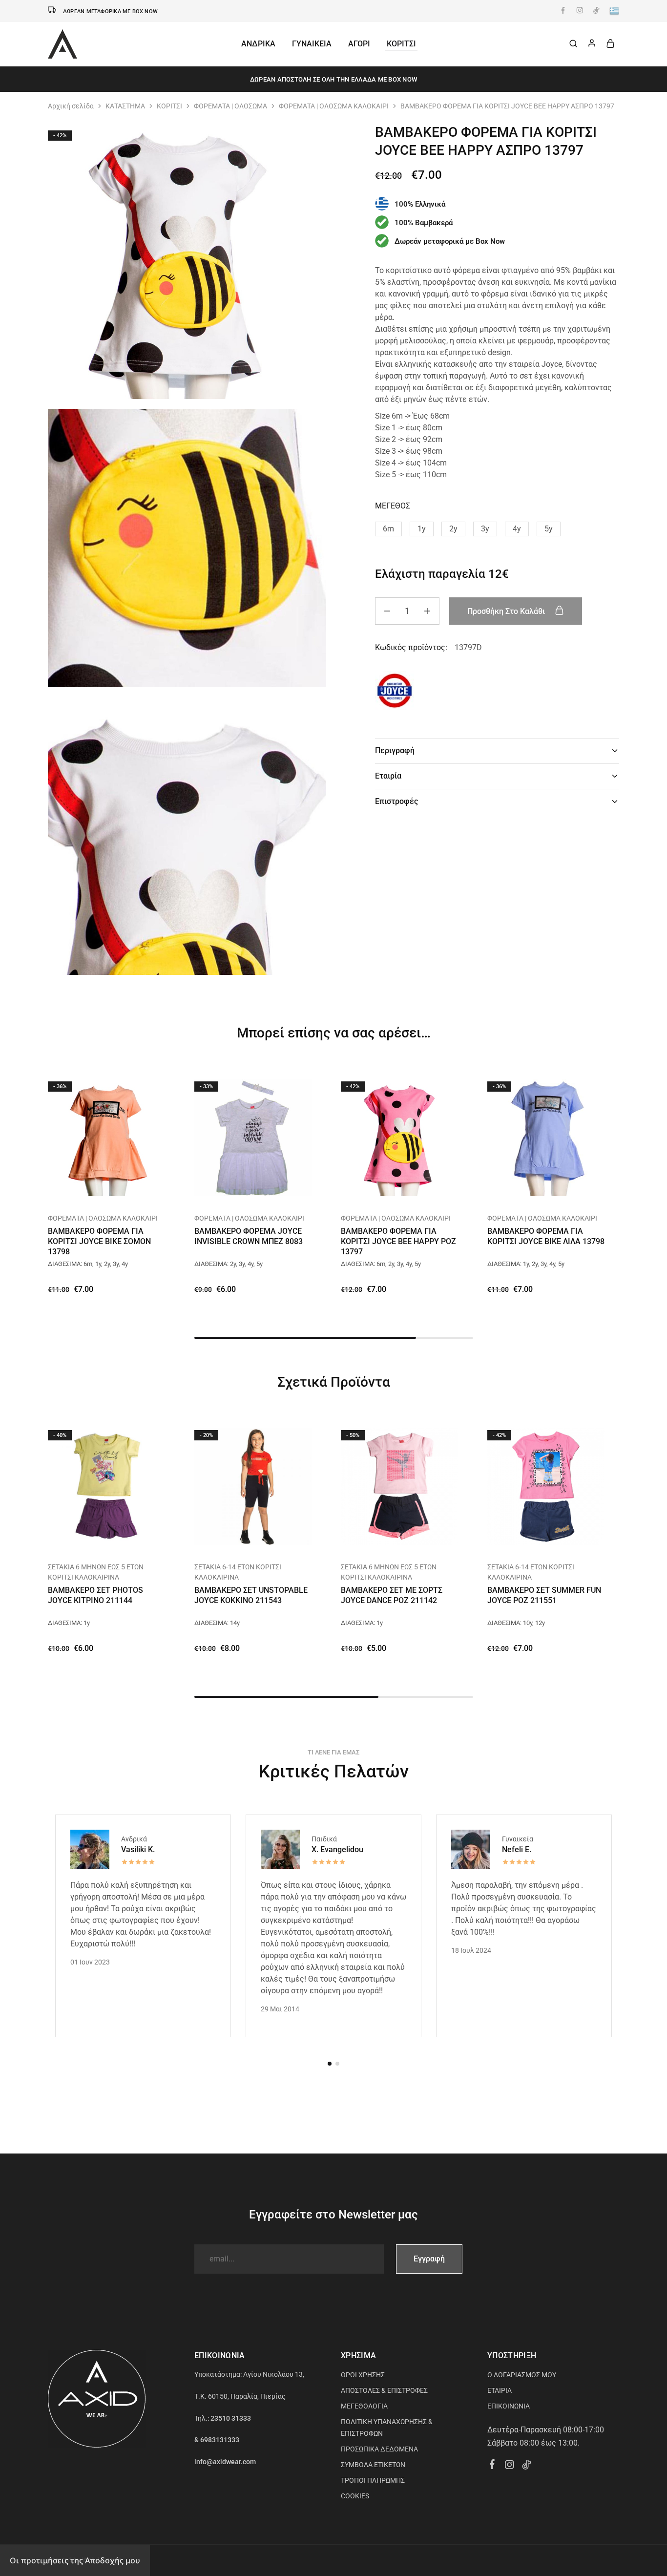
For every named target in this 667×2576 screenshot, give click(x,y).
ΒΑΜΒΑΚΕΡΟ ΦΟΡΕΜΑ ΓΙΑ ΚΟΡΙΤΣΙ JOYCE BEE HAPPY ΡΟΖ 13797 (398, 1242)
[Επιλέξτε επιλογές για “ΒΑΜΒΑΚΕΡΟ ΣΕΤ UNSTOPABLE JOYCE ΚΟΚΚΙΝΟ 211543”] (241, 1538)
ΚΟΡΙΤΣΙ (169, 106)
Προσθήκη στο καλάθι (507, 611)
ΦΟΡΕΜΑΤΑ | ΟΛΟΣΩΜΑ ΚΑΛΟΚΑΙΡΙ (334, 106)
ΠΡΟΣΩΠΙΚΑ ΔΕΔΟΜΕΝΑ (379, 2449)
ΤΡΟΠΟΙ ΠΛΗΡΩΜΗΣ (373, 2480)
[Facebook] (492, 2466)
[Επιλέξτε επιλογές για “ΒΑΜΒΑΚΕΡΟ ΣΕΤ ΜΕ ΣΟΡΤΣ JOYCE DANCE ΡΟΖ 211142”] (387, 1538)
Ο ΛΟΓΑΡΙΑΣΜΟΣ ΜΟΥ (522, 2375)
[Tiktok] (527, 2466)
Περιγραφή (395, 750)
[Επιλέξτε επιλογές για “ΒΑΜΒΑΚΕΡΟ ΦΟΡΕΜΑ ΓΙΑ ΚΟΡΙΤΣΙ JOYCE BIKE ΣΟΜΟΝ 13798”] (94, 1189)
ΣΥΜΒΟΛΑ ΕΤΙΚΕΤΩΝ (373, 2465)
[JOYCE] (395, 692)
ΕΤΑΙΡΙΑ (500, 2390)
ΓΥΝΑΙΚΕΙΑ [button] (312, 44)
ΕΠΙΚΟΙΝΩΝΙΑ (509, 2406)
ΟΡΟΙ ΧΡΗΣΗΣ (363, 2375)
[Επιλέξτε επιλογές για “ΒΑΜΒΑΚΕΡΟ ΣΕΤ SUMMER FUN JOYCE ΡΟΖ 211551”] (534, 1538)
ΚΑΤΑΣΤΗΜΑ (125, 106)
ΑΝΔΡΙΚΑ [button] (258, 44)
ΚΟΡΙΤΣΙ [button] (401, 44)
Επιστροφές (396, 801)
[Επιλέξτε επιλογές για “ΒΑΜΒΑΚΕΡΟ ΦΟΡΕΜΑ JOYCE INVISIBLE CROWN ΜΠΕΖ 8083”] (241, 1189)
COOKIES (355, 2496)
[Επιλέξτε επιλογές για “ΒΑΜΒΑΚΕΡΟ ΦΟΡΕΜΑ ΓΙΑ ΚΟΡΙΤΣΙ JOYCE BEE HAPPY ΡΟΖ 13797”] (387, 1189)
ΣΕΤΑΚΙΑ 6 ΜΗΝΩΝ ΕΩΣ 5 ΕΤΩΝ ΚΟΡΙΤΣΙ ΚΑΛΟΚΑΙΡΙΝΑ (96, 1572)
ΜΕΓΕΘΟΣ (393, 505)
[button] (388, 528)
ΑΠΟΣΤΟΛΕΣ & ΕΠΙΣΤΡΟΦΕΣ (384, 2390)
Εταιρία (388, 776)
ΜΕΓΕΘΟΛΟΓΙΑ (364, 2406)
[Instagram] (510, 2466)
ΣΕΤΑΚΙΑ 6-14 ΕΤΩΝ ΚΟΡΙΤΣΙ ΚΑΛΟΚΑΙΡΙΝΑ (238, 1572)
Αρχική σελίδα (71, 106)
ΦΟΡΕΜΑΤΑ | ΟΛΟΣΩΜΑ (230, 106)
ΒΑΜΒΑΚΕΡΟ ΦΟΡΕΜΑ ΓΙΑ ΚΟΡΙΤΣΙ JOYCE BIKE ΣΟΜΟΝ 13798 (99, 1242)
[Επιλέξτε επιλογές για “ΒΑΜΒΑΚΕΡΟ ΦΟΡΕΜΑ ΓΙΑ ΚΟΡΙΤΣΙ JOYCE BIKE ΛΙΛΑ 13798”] (534, 1189)
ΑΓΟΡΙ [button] (359, 44)
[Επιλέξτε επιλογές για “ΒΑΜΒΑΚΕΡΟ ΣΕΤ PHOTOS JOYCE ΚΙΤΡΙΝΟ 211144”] (94, 1538)
